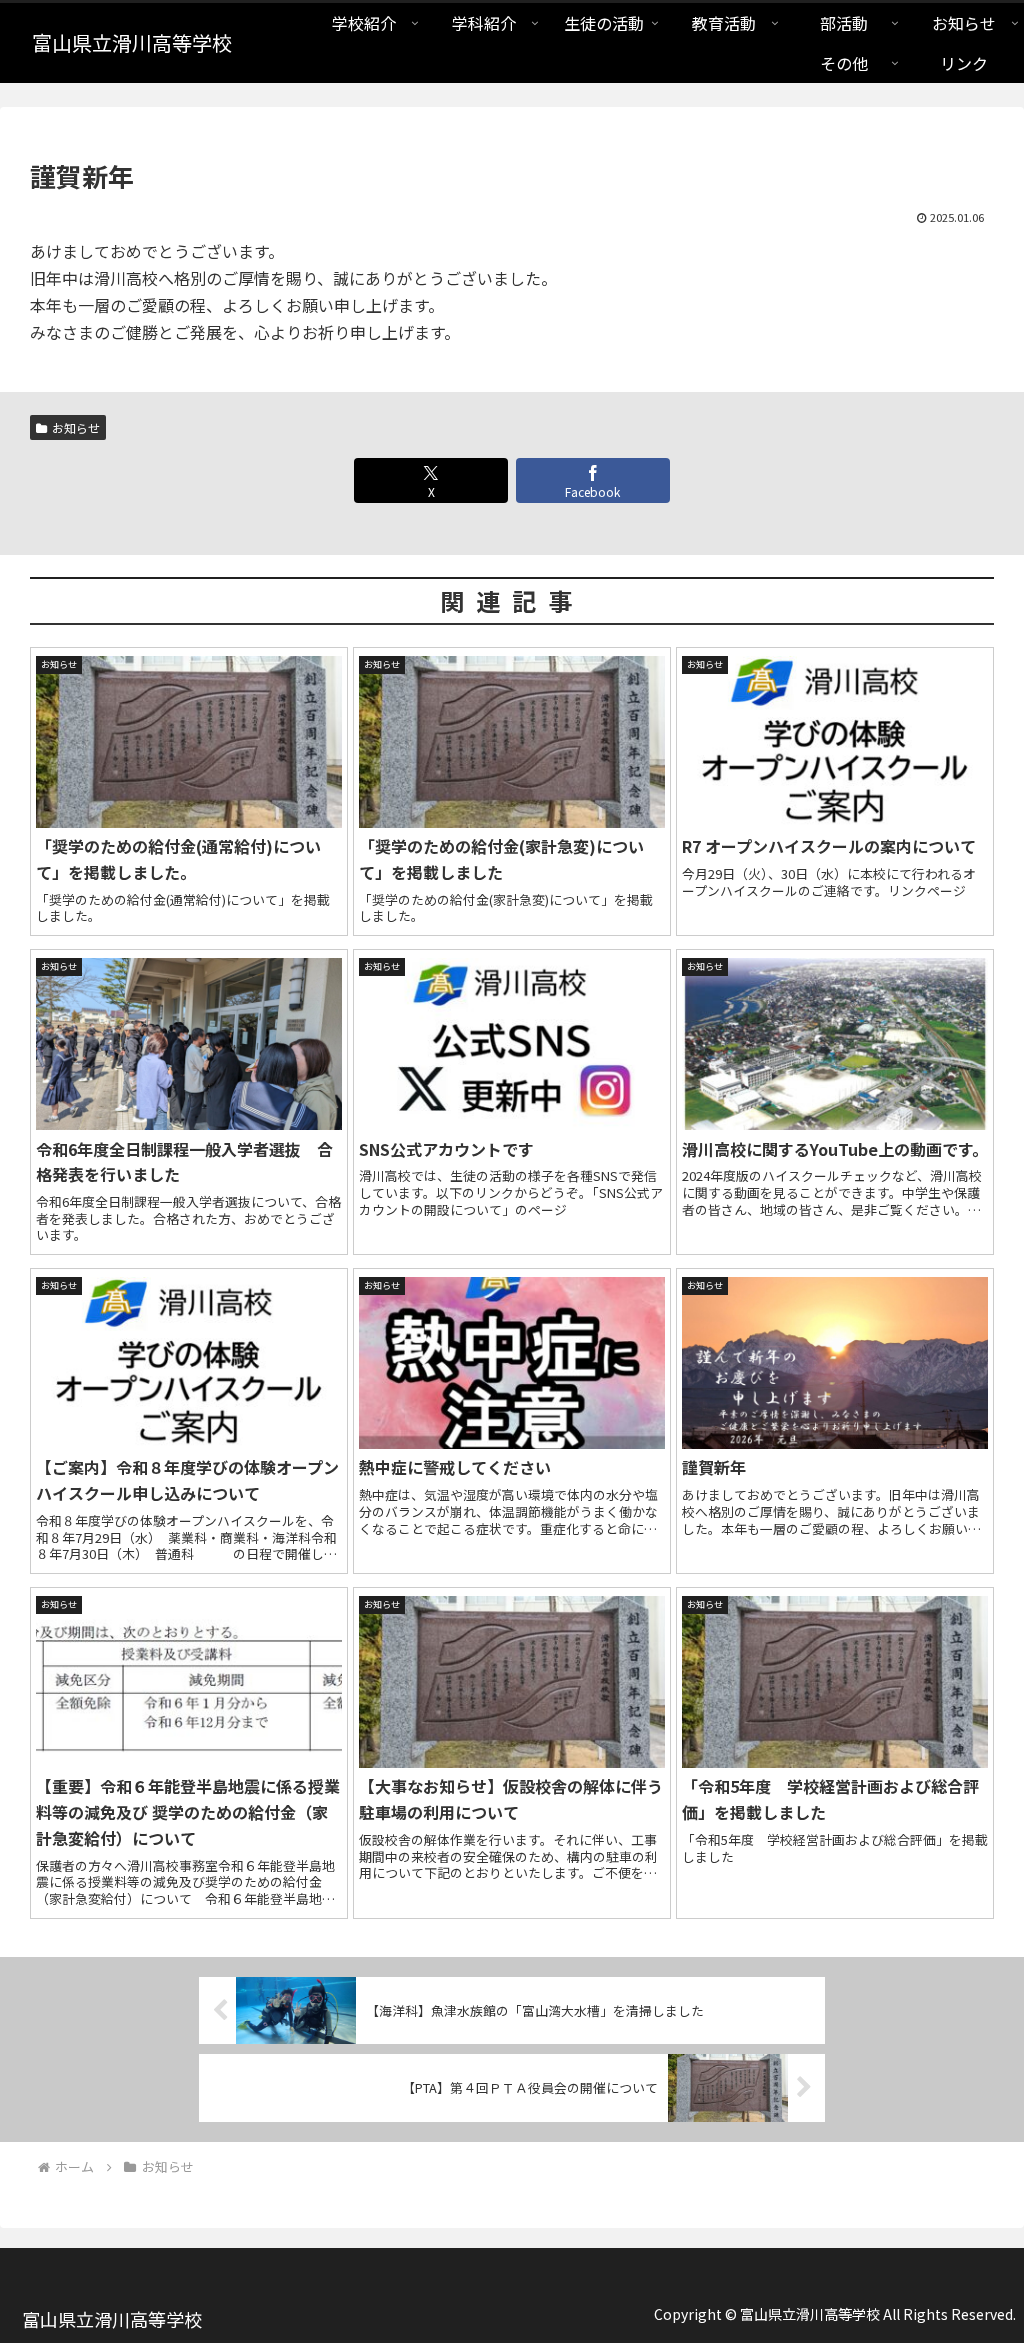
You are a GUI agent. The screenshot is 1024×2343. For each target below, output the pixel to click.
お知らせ (76, 427)
